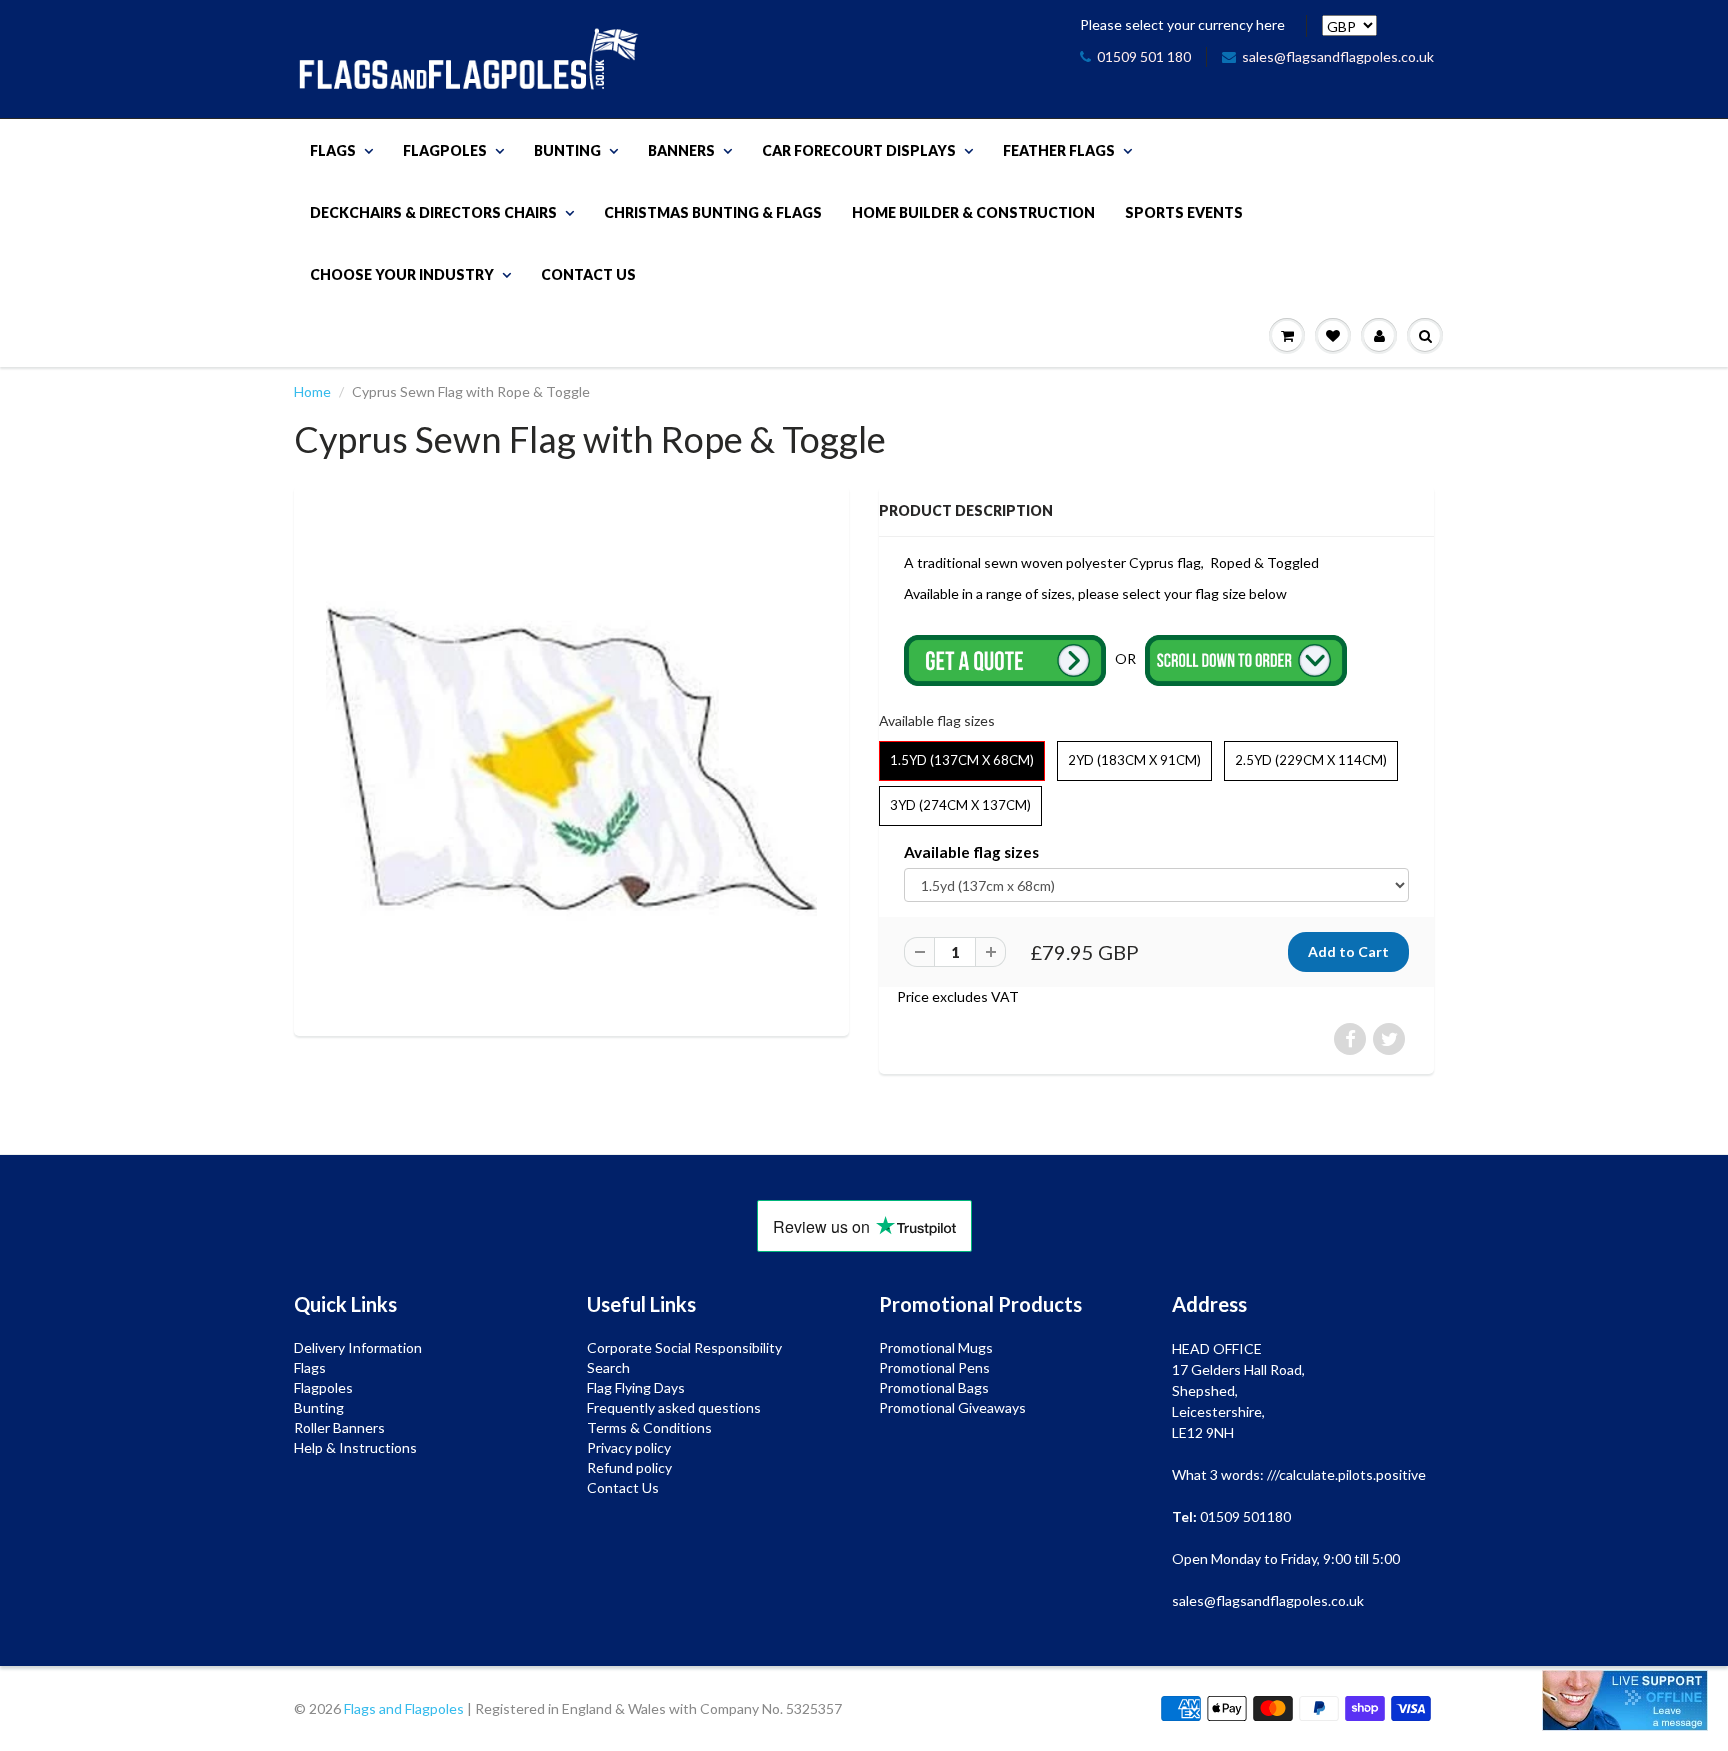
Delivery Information (358, 1347)
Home (312, 391)
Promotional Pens (934, 1367)
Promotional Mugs (936, 1347)
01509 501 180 (1144, 56)
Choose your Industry (402, 274)
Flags (333, 150)
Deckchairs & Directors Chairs (433, 212)
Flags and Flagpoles (404, 1708)
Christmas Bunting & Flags (713, 212)
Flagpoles (445, 150)
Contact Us (588, 274)
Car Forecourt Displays (859, 150)
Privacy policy (629, 1447)
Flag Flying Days (636, 1387)
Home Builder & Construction (973, 212)
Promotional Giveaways (952, 1407)
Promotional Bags (934, 1387)
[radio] (962, 761)
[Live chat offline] (1625, 1700)
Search (608, 1367)
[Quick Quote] (1006, 658)
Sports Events (1184, 212)
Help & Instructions (355, 1447)
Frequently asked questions (674, 1407)
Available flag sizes (971, 852)
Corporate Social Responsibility (684, 1347)
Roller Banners (339, 1427)
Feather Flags (1059, 150)
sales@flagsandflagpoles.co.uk (1338, 56)
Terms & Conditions (649, 1427)
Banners (681, 150)
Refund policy (629, 1467)
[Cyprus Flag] (571, 758)
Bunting (567, 150)
